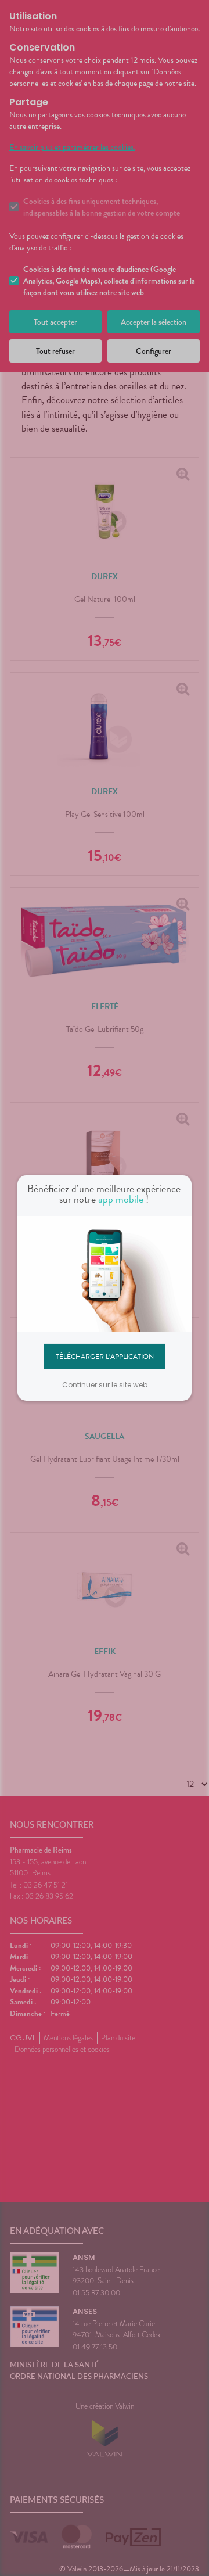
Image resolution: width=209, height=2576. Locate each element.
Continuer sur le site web (105, 1385)
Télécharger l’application (105, 1356)
